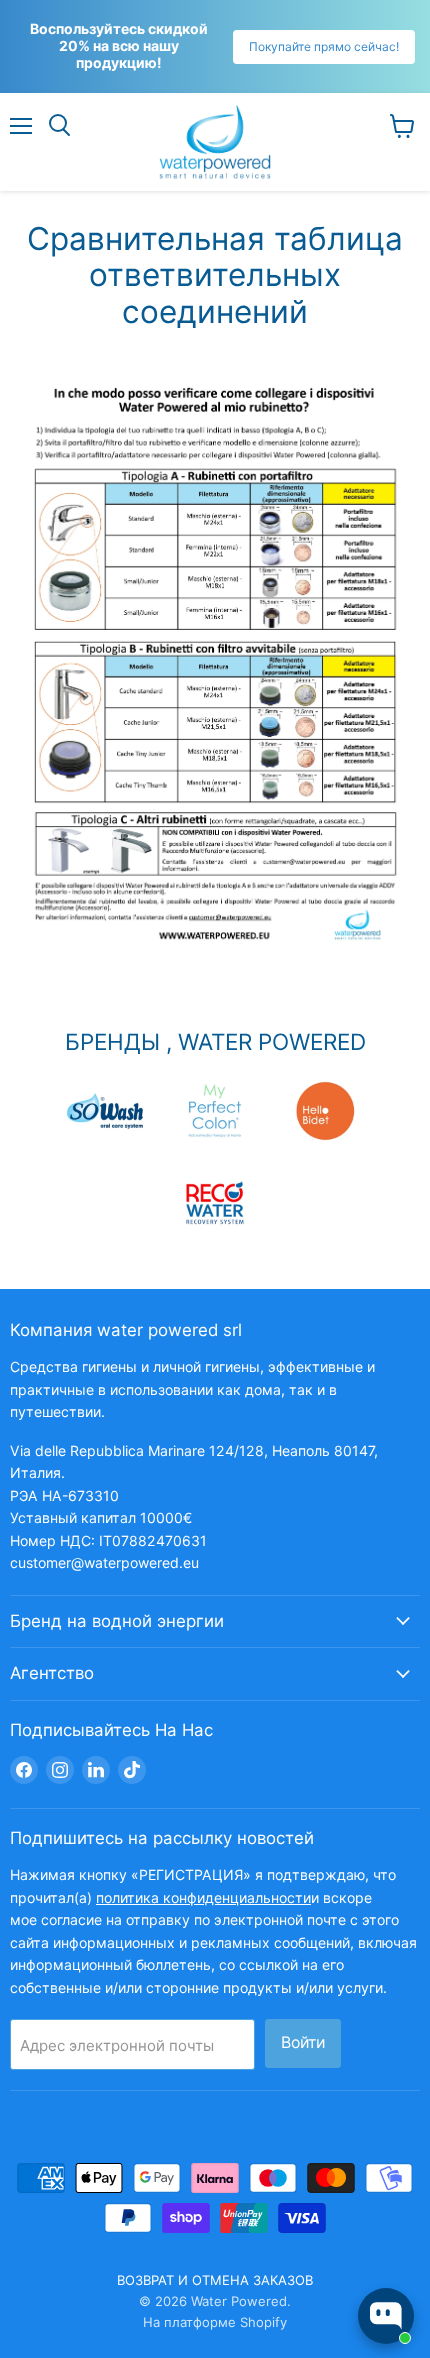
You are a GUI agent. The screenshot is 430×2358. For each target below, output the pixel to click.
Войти (303, 2042)
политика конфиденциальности (203, 1897)
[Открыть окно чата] (386, 2316)
